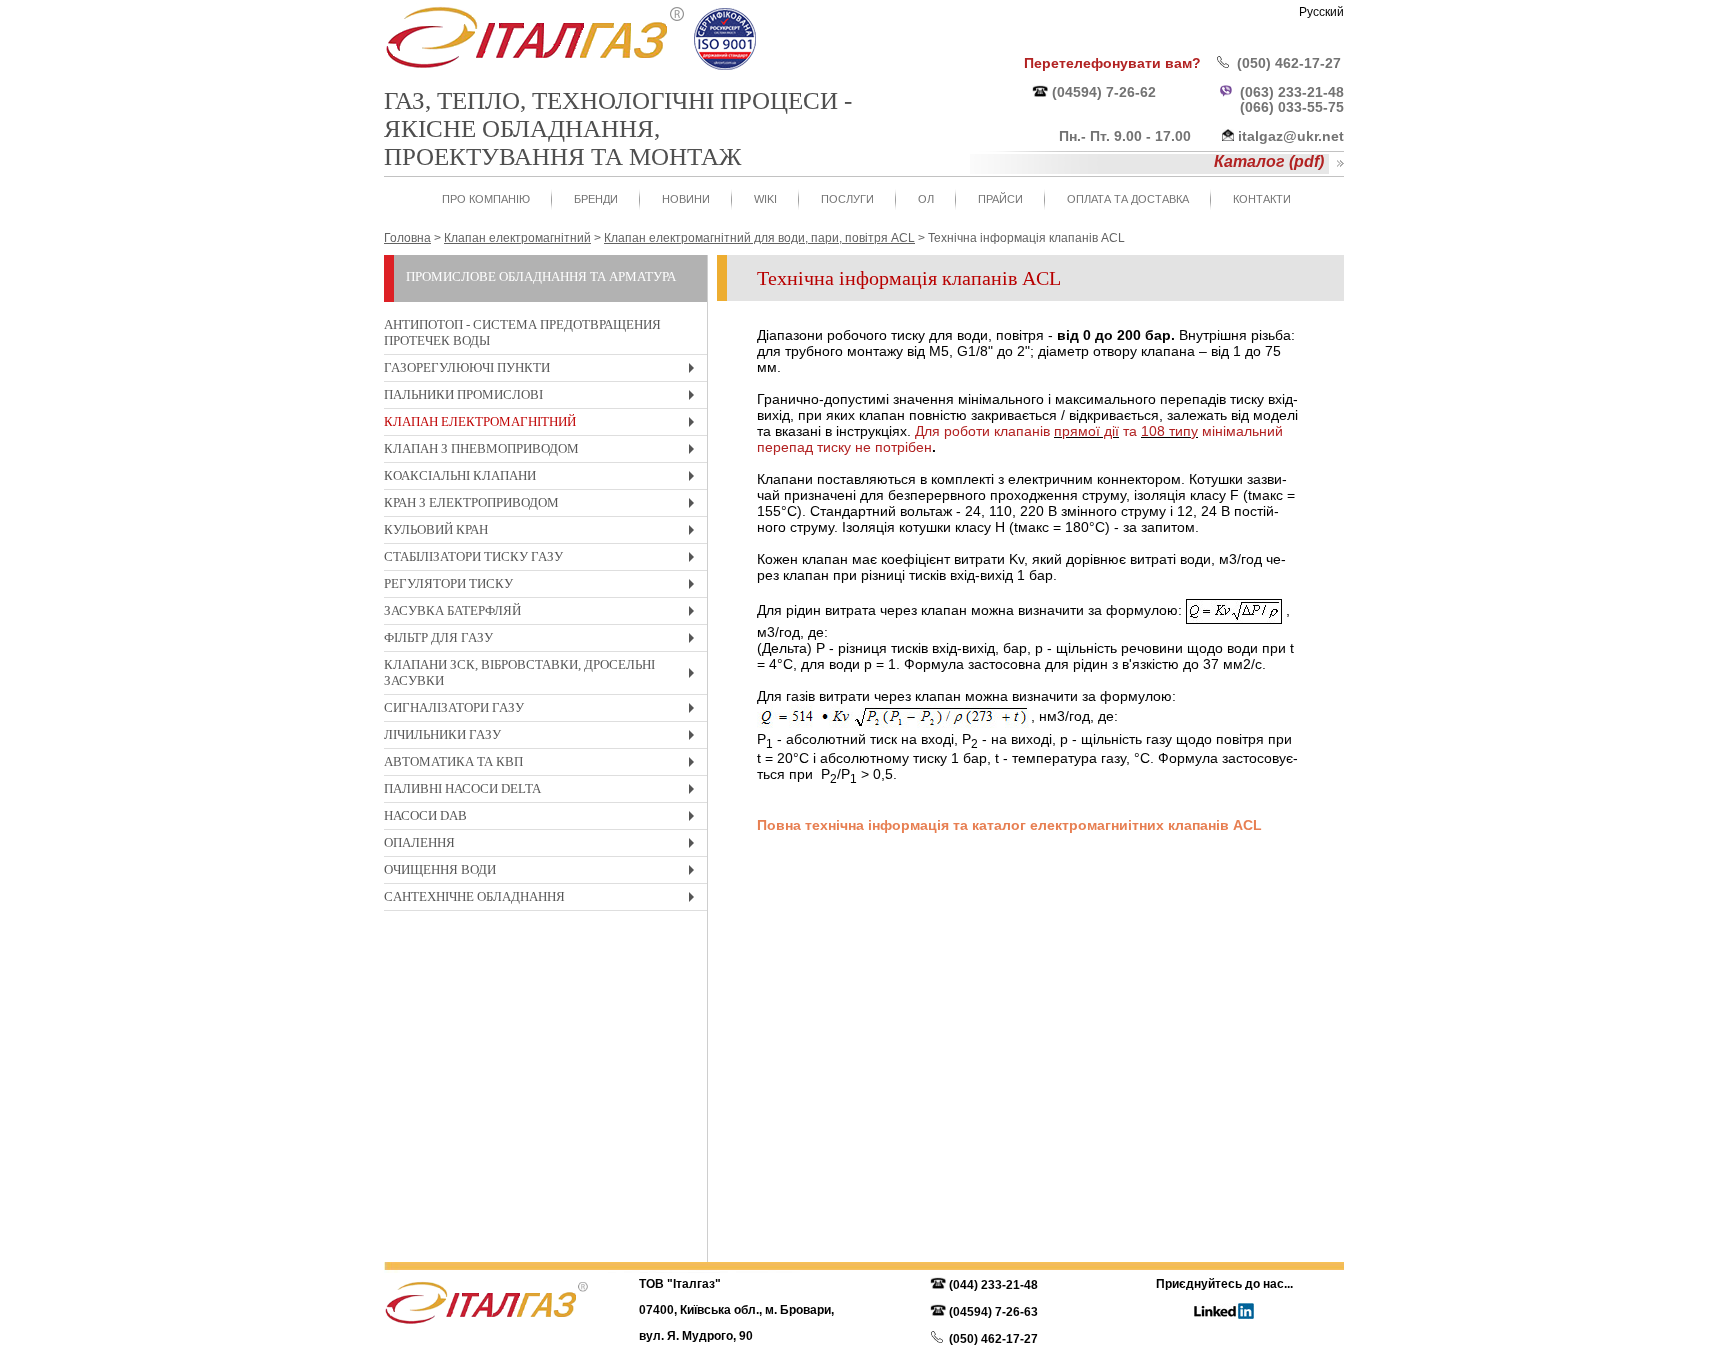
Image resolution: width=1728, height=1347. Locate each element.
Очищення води (544, 872)
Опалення (544, 845)
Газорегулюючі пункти (544, 370)
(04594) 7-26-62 (1104, 92)
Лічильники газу (544, 737)
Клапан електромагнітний (544, 424)
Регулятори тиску (544, 586)
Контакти (1262, 199)
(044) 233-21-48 (993, 1285)
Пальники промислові (544, 397)
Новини (686, 199)
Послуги (847, 199)
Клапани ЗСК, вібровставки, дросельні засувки (544, 675)
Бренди (596, 199)
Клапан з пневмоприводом (544, 451)
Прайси (1000, 199)
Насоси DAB (544, 818)
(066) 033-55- (1284, 107)
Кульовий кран (544, 532)
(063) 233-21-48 (1292, 92)
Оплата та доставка (1128, 199)
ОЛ (926, 199)
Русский (1321, 12)
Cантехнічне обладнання (544, 899)
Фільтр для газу (544, 640)
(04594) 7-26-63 (993, 1312)
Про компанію (486, 199)
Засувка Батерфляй (544, 613)
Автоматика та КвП (544, 764)
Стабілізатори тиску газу (544, 559)
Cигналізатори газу (544, 710)
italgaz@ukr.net (1291, 136)
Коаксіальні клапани (544, 478)
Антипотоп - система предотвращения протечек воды (522, 332)
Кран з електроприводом (544, 505)
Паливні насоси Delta (544, 791)
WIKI (765, 199)
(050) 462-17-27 (1289, 63)
